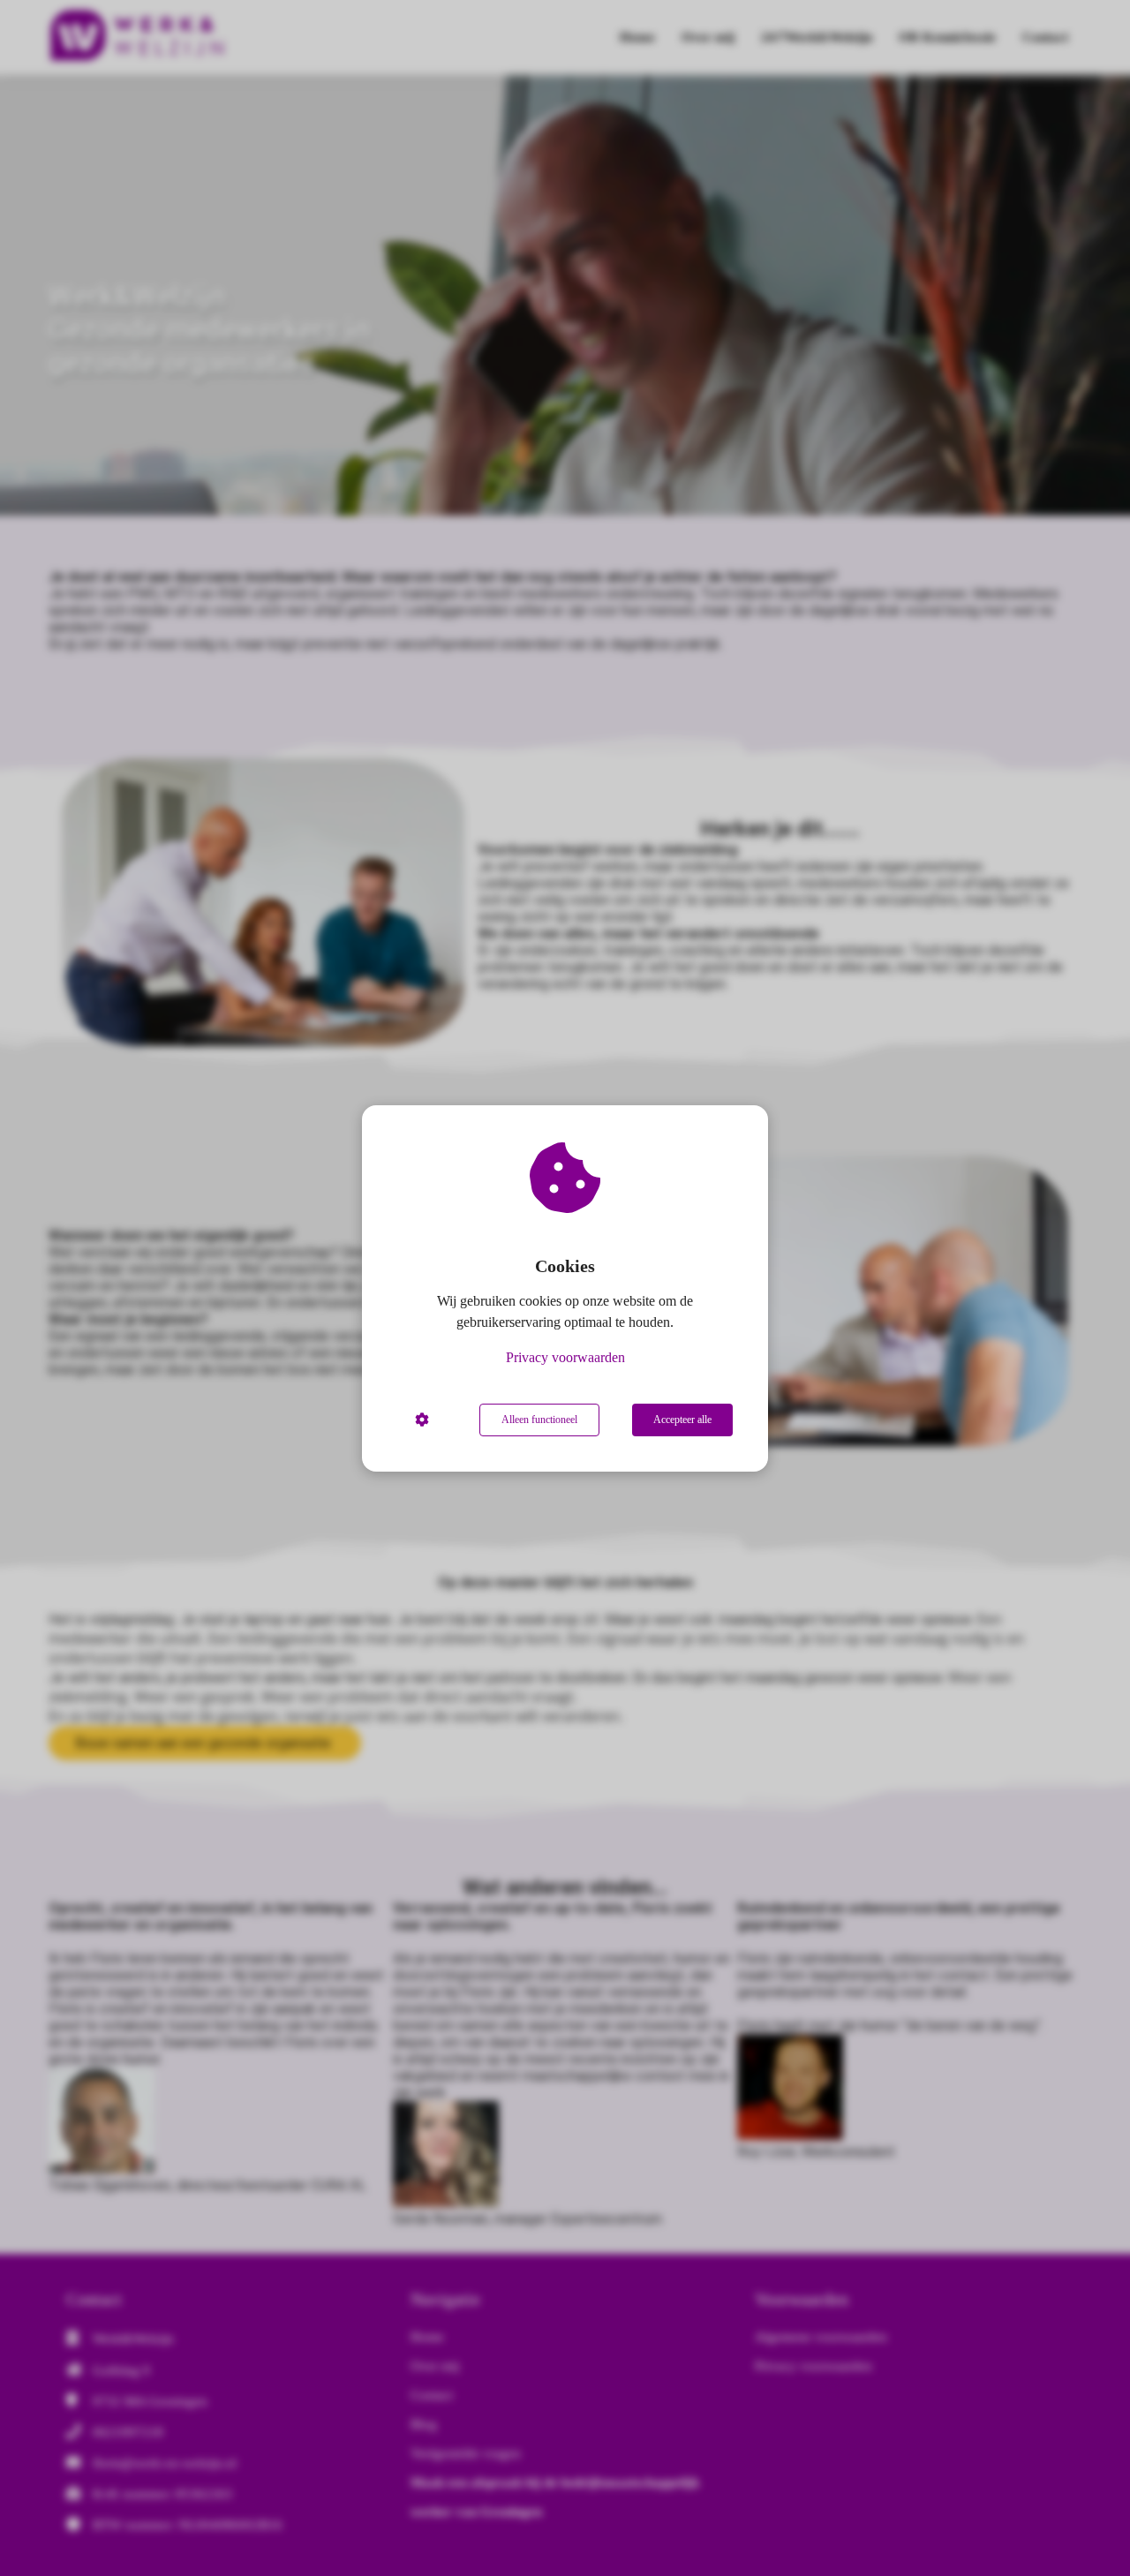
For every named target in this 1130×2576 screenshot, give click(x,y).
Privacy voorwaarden (565, 1357)
